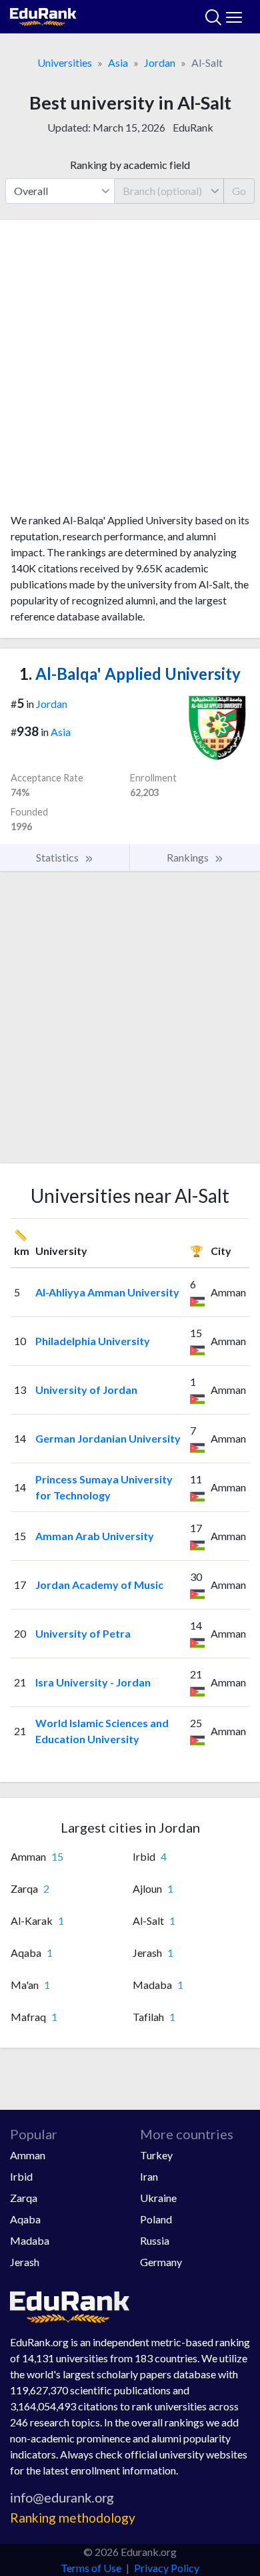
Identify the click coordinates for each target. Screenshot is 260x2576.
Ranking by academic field (130, 165)
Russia (155, 2240)
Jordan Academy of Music (99, 1585)
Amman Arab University (95, 1536)
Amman (28, 2155)
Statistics (58, 857)
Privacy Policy (167, 2568)
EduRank (193, 127)
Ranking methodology (73, 2518)
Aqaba (25, 2219)
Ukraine (158, 2198)
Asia (118, 62)
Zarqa (24, 2198)
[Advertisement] (130, 371)
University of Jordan (86, 1390)
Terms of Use (91, 2568)
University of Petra (83, 1633)
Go (239, 191)
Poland (156, 2219)
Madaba (30, 2240)
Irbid (21, 2176)
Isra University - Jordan (93, 1682)
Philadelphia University (93, 1341)
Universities (65, 62)
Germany (161, 2262)
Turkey (156, 2155)
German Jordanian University (108, 1438)
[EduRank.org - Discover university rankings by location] (43, 15)
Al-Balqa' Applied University (130, 674)
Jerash (25, 2262)
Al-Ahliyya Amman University (107, 1292)
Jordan (160, 62)
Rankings (189, 857)
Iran (149, 2176)
